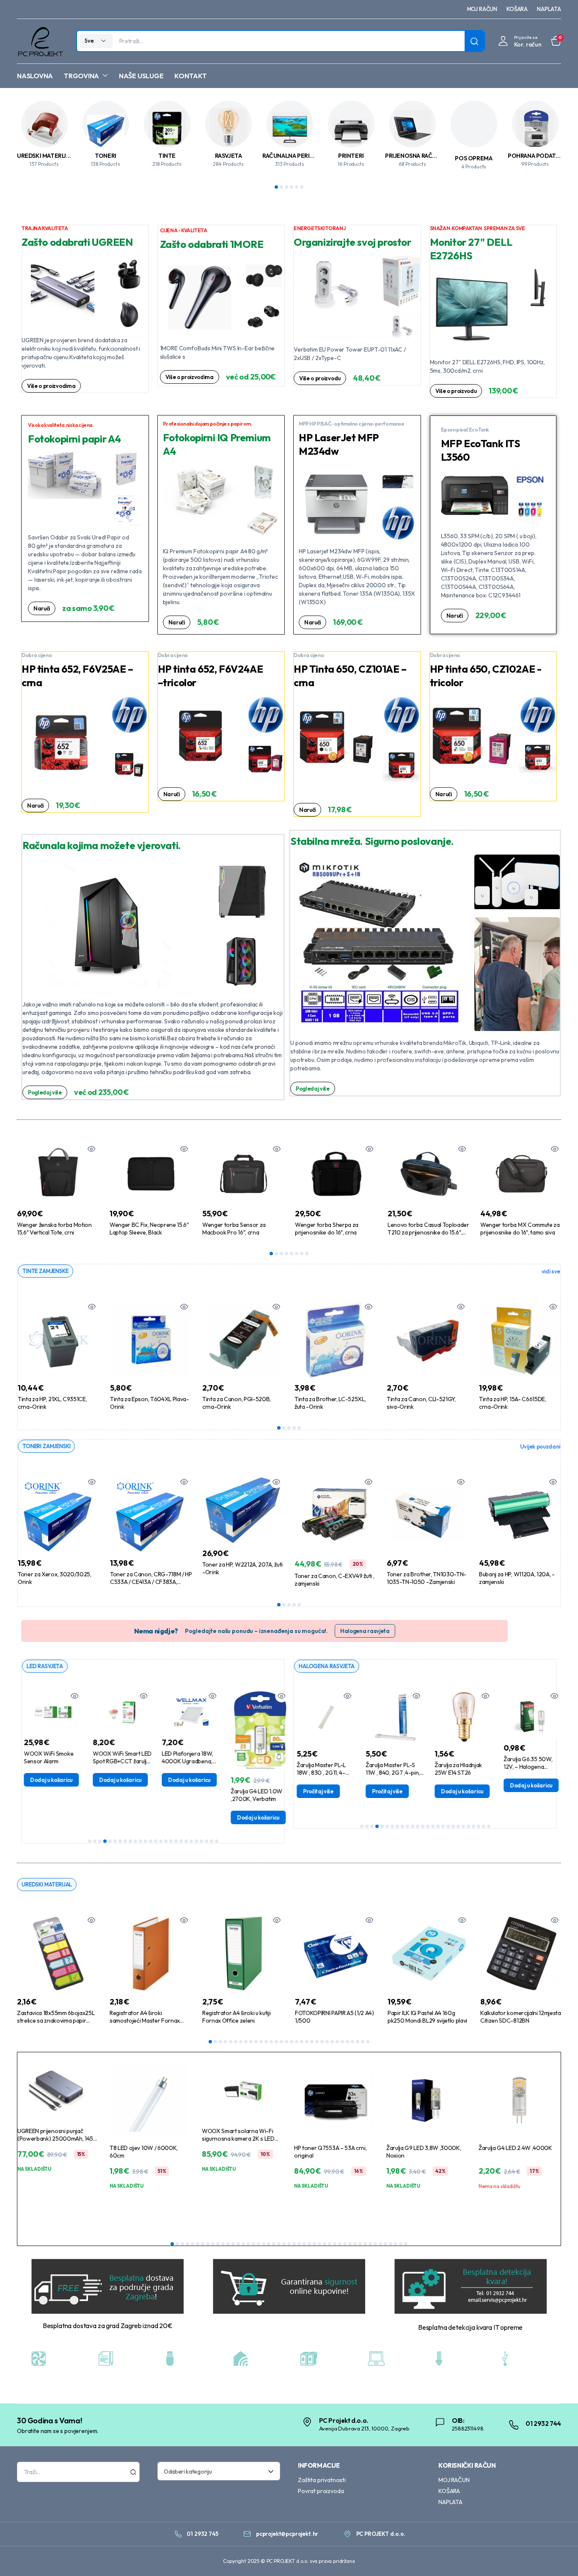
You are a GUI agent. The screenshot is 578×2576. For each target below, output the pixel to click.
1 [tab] (276, 187)
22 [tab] (196, 1841)
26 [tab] (217, 1841)
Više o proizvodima (51, 386)
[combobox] (219, 2471)
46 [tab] (401, 2244)
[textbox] (216, 2471)
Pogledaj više (45, 1092)
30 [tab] (358, 2042)
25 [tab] (212, 1841)
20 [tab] (186, 1841)
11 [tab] (140, 1841)
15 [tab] (161, 1841)
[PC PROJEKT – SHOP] (40, 41)
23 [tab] (201, 1841)
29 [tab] (352, 2042)
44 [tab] (391, 2244)
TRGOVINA (81, 76)
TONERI (106, 156)
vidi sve (551, 1271)
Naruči (42, 608)
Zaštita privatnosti (322, 2480)
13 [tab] (151, 1841)
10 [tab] (135, 1841)
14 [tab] (156, 1841)
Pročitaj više (314, 1791)
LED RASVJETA (45, 1666)
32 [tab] (368, 2042)
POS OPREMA (473, 158)
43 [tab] (385, 2244)
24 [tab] (206, 1841)
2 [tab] (281, 187)
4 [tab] (292, 187)
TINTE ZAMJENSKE (45, 1271)
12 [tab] (146, 1841)
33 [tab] (335, 2244)
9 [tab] (130, 1841)
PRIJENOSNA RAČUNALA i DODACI (431, 156)
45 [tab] (396, 2244)
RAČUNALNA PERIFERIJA (295, 156)
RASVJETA (228, 156)
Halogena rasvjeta (365, 1631)
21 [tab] (191, 1841)
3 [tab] (286, 187)
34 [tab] (340, 2244)
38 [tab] (360, 2244)
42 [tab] (380, 2244)
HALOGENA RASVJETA (327, 1666)
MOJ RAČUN (482, 9)
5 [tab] (297, 187)
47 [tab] (406, 2244)
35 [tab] (345, 2244)
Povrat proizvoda (321, 2491)
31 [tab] (363, 2042)
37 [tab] (355, 2244)
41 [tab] (375, 2244)
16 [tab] (166, 1841)
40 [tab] (370, 2244)
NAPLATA (549, 9)
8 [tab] (307, 1254)
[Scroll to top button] (559, 2557)
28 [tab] (347, 2042)
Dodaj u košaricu (48, 1780)
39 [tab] (365, 2244)
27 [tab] (342, 2042)
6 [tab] (302, 187)
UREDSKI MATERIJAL (45, 156)
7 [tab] (302, 1254)
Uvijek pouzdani (540, 1446)
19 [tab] (181, 1841)
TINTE (167, 156)
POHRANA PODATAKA (537, 156)
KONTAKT (190, 76)
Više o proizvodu (320, 378)
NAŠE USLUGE (141, 76)
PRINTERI (351, 156)
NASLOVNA (35, 76)
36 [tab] (350, 2244)
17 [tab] (171, 1841)
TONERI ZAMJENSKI (46, 1446)
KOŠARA (517, 9)
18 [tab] (176, 1841)
